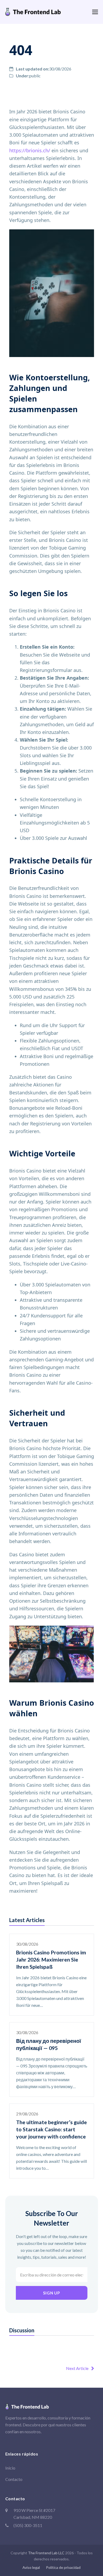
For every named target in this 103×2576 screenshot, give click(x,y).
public (35, 76)
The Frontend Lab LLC (46, 2553)
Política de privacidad (63, 2567)
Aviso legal (31, 2567)
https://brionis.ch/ (30, 150)
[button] (95, 12)
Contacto (14, 2479)
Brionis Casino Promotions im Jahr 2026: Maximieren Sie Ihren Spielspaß (51, 1960)
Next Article (77, 2368)
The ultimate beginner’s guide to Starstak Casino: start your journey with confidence (51, 2129)
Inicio (10, 2468)
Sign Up (51, 2293)
